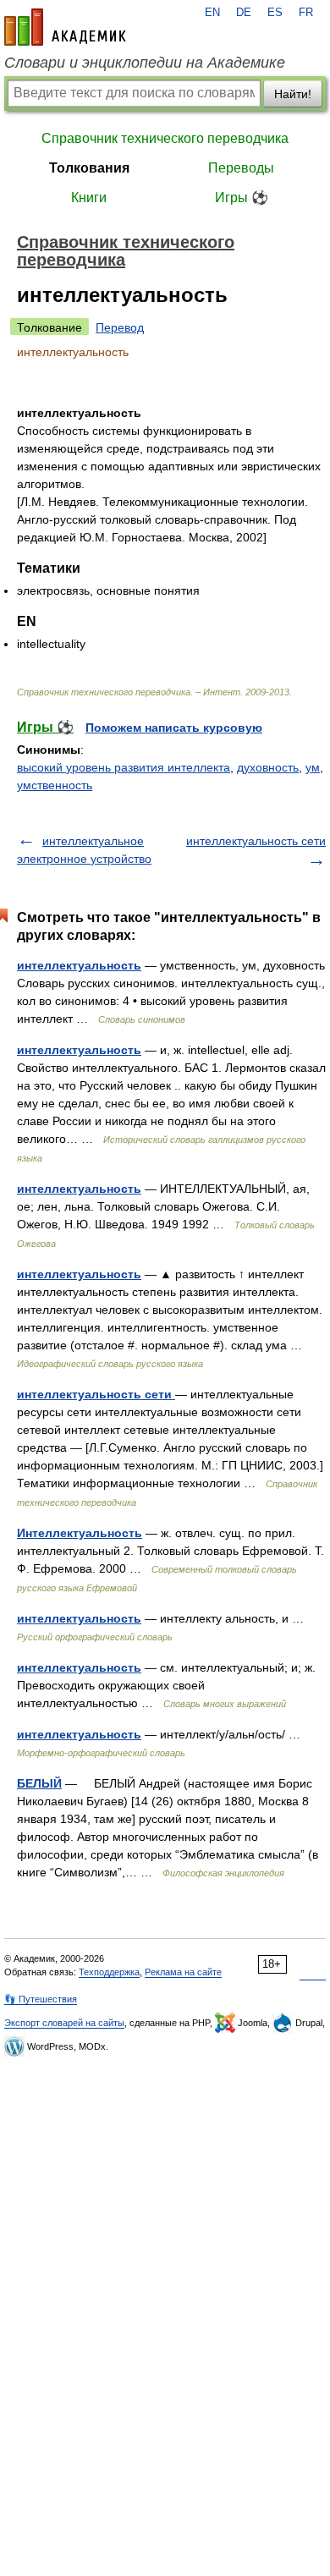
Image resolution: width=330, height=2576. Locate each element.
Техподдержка (109, 1972)
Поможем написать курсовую (174, 728)
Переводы (241, 168)
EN (212, 13)
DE (244, 13)
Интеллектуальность (80, 1533)
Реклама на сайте (183, 1972)
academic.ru (65, 27)
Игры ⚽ (242, 198)
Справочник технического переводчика (165, 138)
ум (313, 767)
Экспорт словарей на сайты (64, 2023)
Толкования (89, 168)
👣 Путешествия (41, 1999)
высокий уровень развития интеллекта (124, 767)
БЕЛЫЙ (39, 1783)
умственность (55, 785)
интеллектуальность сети (256, 841)
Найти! (293, 94)
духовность (268, 767)
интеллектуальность (79, 965)
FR (306, 13)
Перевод (120, 327)
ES (275, 13)
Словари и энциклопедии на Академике (145, 63)
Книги (89, 198)
